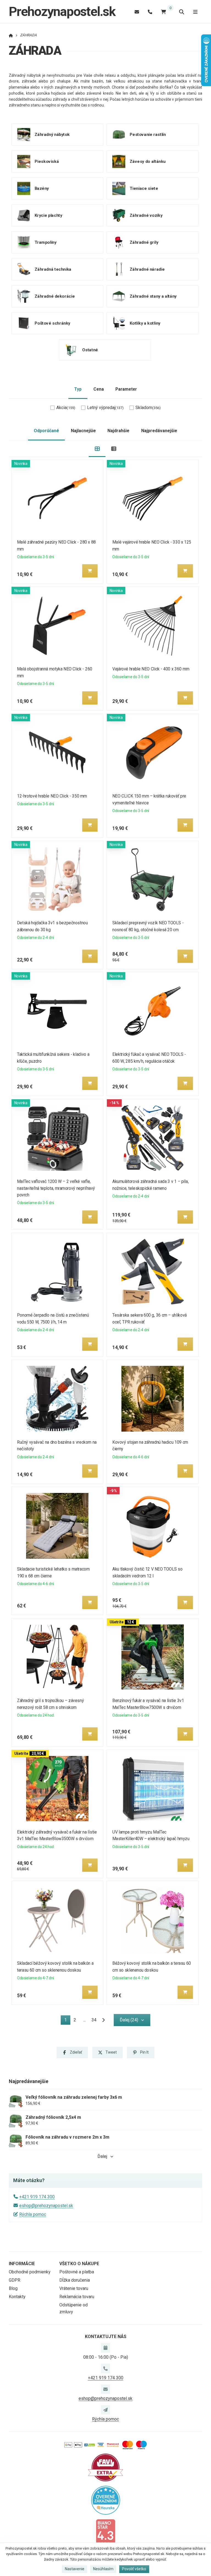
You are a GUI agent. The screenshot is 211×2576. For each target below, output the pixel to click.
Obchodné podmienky (30, 2272)
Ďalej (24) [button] (129, 2020)
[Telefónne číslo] (150, 12)
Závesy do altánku (147, 161)
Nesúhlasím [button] (103, 2569)
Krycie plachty (48, 215)
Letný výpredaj (105, 408)
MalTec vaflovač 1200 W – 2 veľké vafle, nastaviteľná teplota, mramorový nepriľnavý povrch (56, 1188)
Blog (13, 2288)
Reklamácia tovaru (77, 2297)
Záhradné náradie (147, 269)
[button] (90, 571)
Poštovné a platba (77, 2272)
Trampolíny (46, 242)
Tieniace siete (144, 188)
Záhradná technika (53, 269)
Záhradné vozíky (146, 215)
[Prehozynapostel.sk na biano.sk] (105, 2532)
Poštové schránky (52, 323)
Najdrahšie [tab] (118, 431)
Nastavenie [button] (75, 2569)
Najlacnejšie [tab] (83, 431)
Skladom (148, 408)
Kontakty (17, 2297)
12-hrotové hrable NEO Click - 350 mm (52, 796)
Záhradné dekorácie (55, 296)
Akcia (66, 408)
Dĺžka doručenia (75, 2280)
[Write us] (105, 2410)
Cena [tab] (99, 389)
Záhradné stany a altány (153, 296)
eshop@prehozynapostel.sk (46, 2206)
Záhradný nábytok (52, 135)
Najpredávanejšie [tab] (159, 431)
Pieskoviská (47, 161)
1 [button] (67, 2021)
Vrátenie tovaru (74, 2288)
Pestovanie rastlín (148, 135)
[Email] (137, 12)
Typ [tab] (78, 389)
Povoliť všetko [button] (134, 2569)
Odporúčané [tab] (46, 431)
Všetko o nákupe (79, 2264)
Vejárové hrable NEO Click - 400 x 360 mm (151, 669)
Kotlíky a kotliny (145, 323)
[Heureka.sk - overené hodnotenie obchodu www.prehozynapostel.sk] (106, 2500)
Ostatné (90, 350)
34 (94, 2020)
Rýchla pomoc (33, 2214)
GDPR (15, 2280)
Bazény (42, 188)
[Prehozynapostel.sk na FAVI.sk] (105, 2467)
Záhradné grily (144, 242)
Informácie (22, 2264)
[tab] (97, 449)
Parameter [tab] (126, 389)
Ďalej (102, 2156)
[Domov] (11, 35)
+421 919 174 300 (37, 2197)
